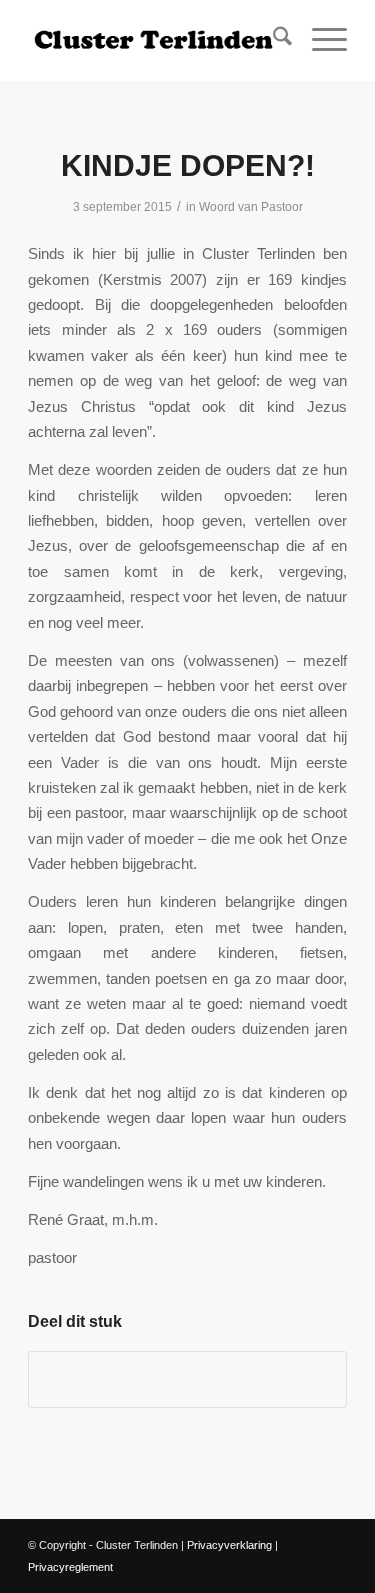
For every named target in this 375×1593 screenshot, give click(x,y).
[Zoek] (272, 40)
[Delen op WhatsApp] (187, 1379)
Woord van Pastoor (251, 207)
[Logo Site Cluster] (155, 40)
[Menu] (319, 40)
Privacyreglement (70, 1567)
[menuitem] (272, 40)
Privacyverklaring (229, 1545)
